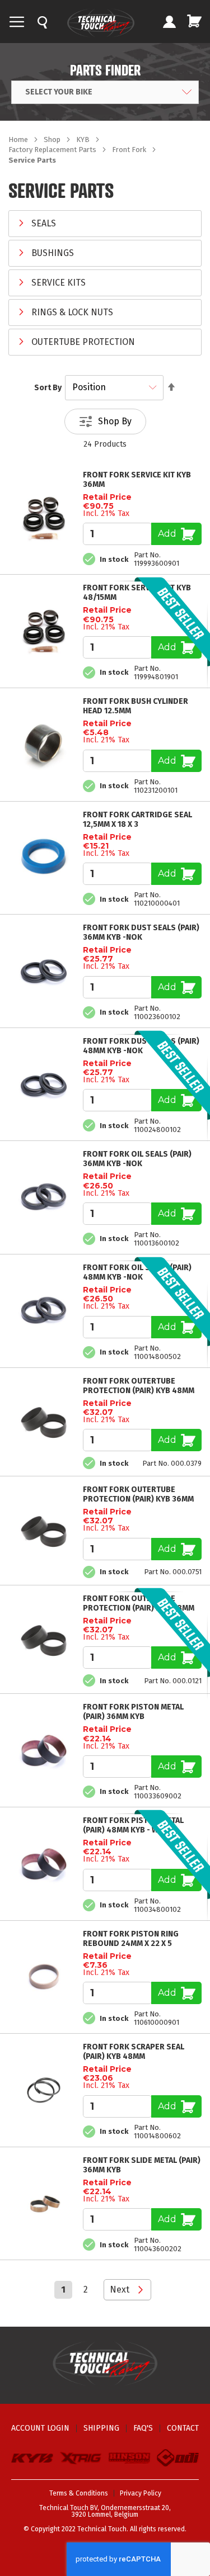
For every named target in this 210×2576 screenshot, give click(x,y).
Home (19, 139)
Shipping (101, 2428)
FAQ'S (143, 2428)
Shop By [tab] (115, 421)
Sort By (48, 388)
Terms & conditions (79, 2493)
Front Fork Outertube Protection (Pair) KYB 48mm (139, 1386)
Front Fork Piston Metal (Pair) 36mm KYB (133, 1712)
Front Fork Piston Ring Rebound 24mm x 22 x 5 (131, 1939)
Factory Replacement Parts (53, 150)
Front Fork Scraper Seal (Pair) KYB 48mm (134, 2052)
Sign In (169, 23)
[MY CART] (194, 21)
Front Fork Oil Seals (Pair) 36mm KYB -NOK (137, 1159)
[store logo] (101, 23)
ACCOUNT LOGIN (40, 2428)
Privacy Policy (141, 2493)
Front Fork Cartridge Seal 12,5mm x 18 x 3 (137, 820)
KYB (84, 139)
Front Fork (130, 150)
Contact (183, 2428)
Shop (53, 139)
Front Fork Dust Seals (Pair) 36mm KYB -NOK (141, 932)
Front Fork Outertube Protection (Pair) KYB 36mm (138, 1494)
